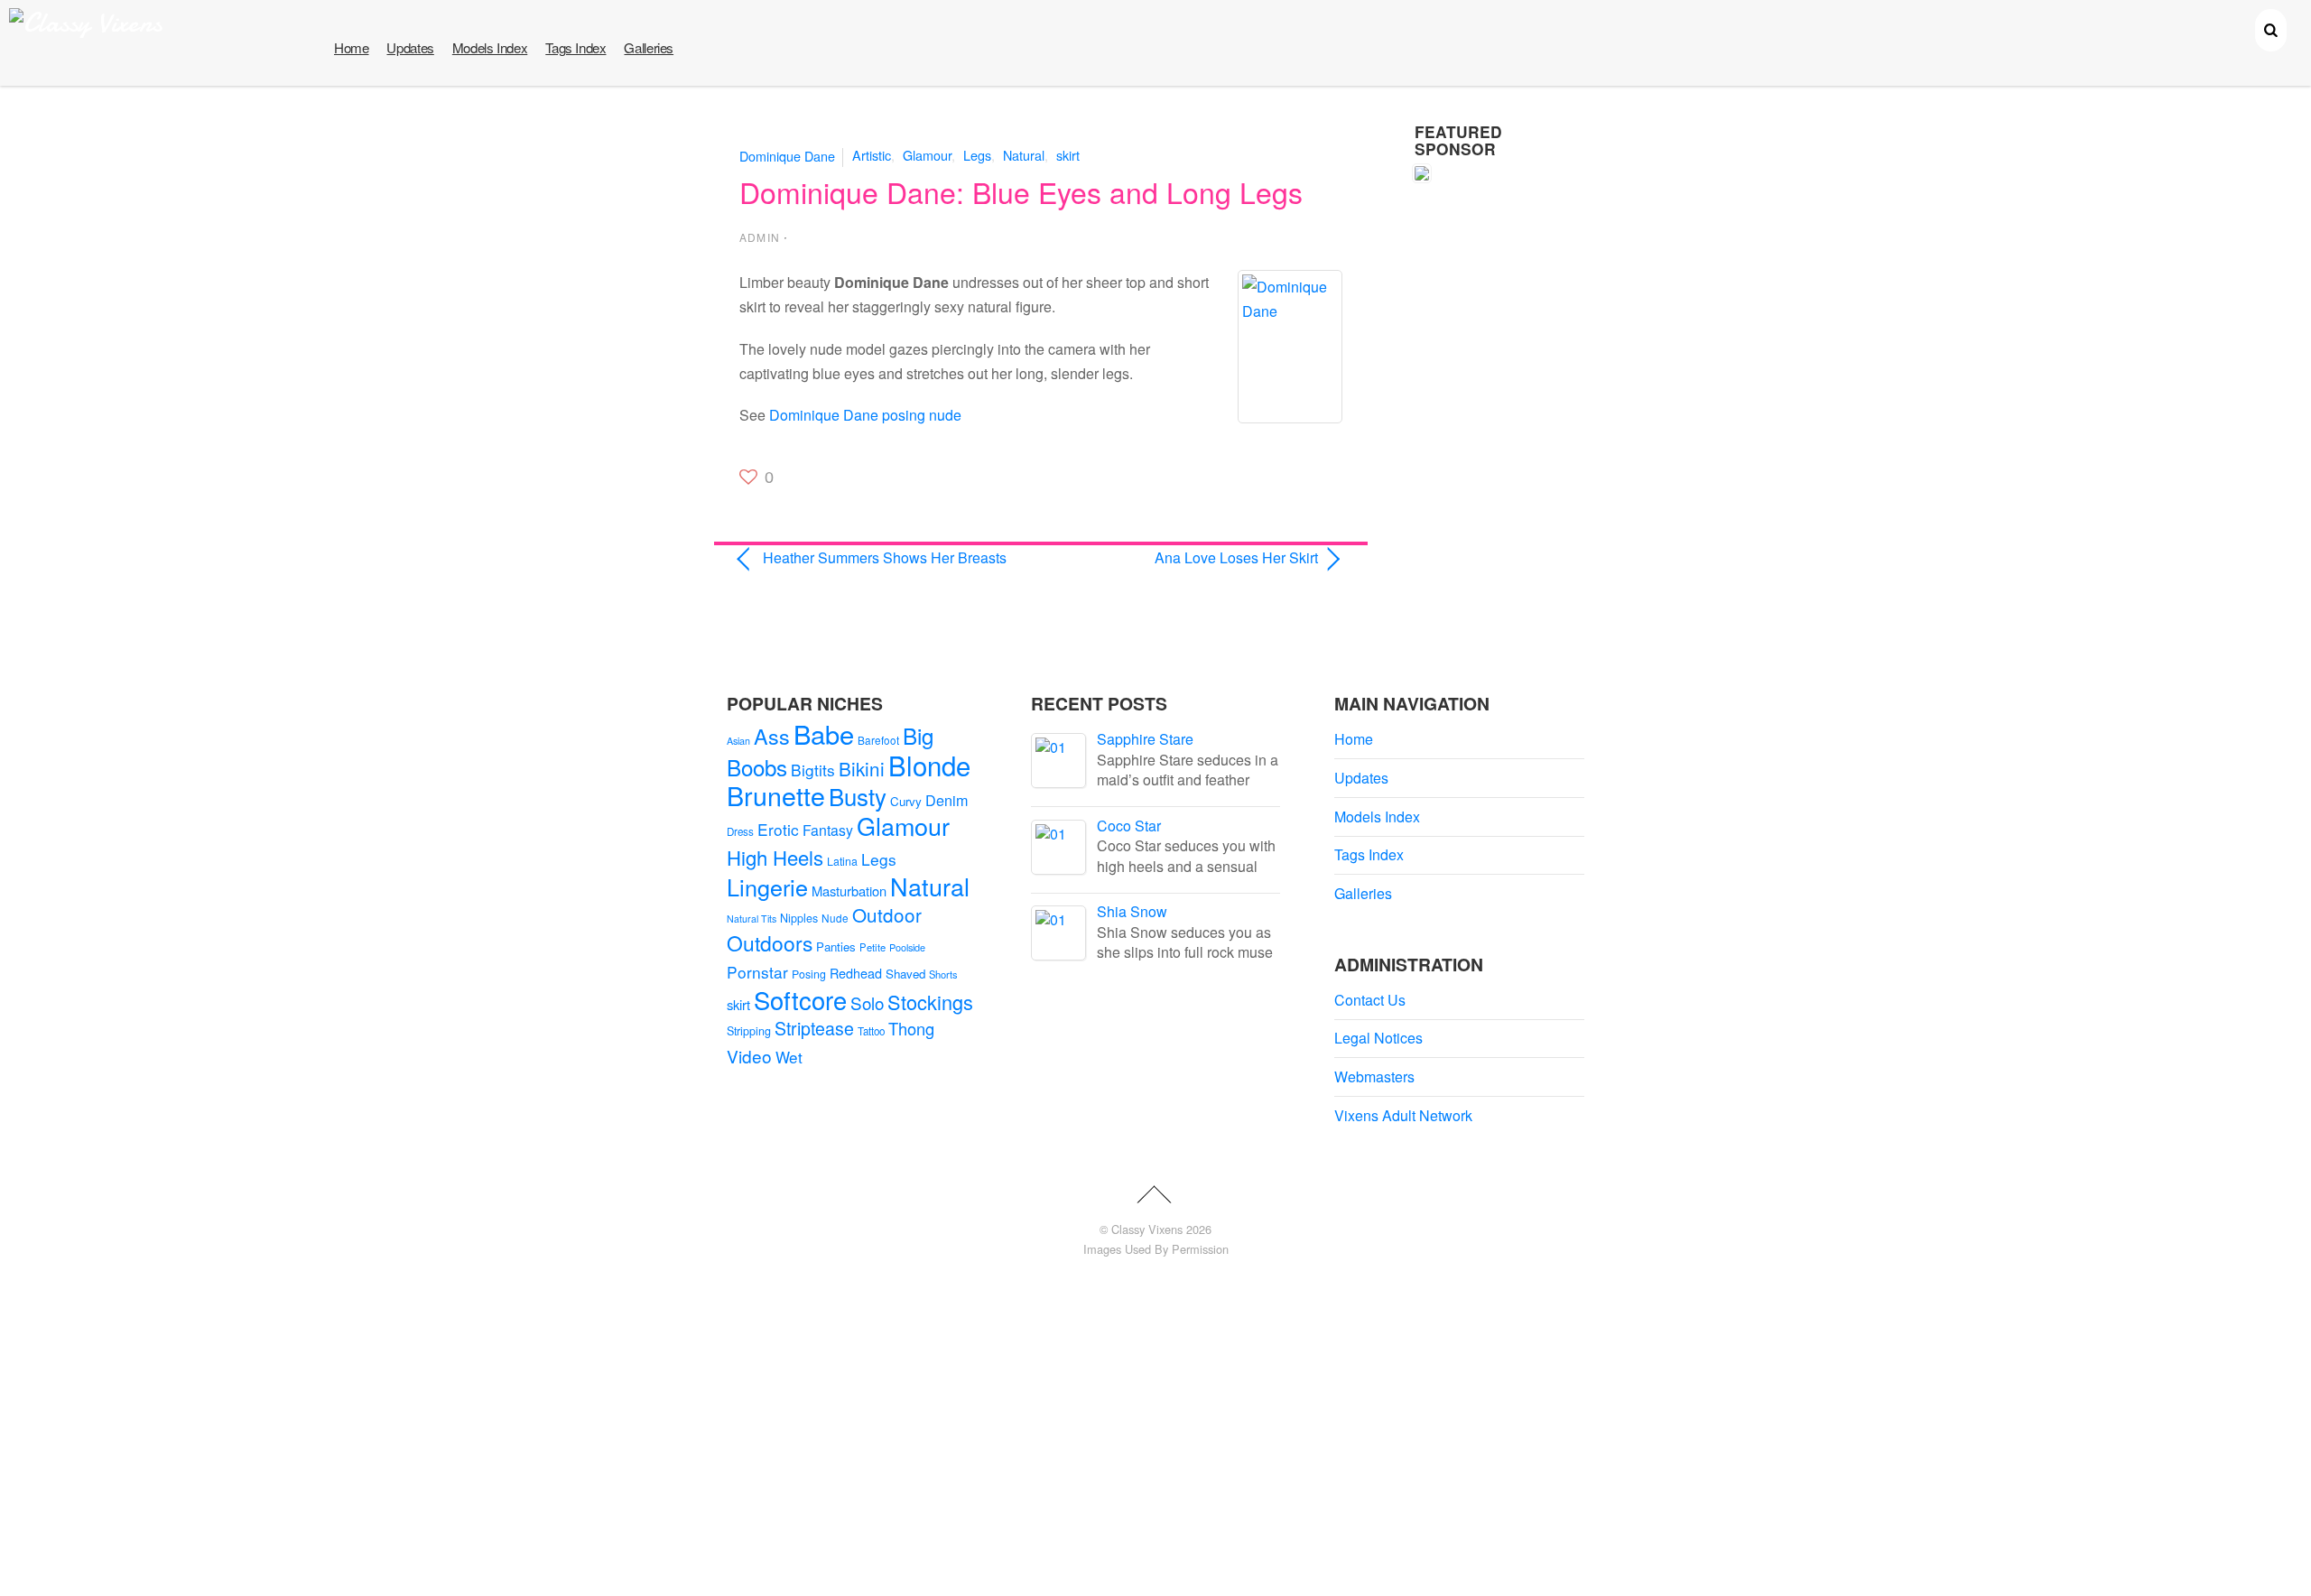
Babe (824, 733)
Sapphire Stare (1145, 739)
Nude (835, 918)
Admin (760, 237)
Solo (867, 1002)
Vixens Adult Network (1403, 1115)
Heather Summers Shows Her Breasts (885, 557)
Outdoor (887, 914)
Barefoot (878, 740)
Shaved (905, 974)
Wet (789, 1057)
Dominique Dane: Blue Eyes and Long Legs (1021, 191)
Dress (740, 831)
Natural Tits (752, 919)
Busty (858, 796)
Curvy (906, 801)
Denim (947, 800)
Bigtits (813, 770)
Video (749, 1056)
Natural (1024, 155)
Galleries (649, 47)
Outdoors (770, 943)
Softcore (800, 1000)
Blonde (929, 765)
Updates (410, 47)
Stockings (930, 1002)
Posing (809, 974)
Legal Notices (1378, 1038)
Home (351, 47)
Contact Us (1370, 1000)
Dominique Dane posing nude (865, 415)
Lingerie (767, 886)
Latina (842, 861)
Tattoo (871, 1031)
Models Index (490, 47)
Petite (872, 947)
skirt (1068, 155)
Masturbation (849, 891)
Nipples (799, 918)
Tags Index (575, 47)
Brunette (776, 795)
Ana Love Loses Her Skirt (1188, 557)
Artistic (872, 155)
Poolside (907, 947)
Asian (738, 741)
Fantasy (828, 830)
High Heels (775, 857)
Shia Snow (1132, 911)
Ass (772, 736)
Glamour (927, 155)
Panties (836, 946)
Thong (911, 1028)
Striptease (814, 1028)
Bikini (862, 768)
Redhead (856, 973)
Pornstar (757, 972)
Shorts (943, 974)
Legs (977, 155)
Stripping (749, 1031)
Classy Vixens (1147, 1229)
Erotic (778, 829)
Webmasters (1374, 1076)
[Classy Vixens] (86, 23)
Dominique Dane (787, 155)
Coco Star (1129, 826)
